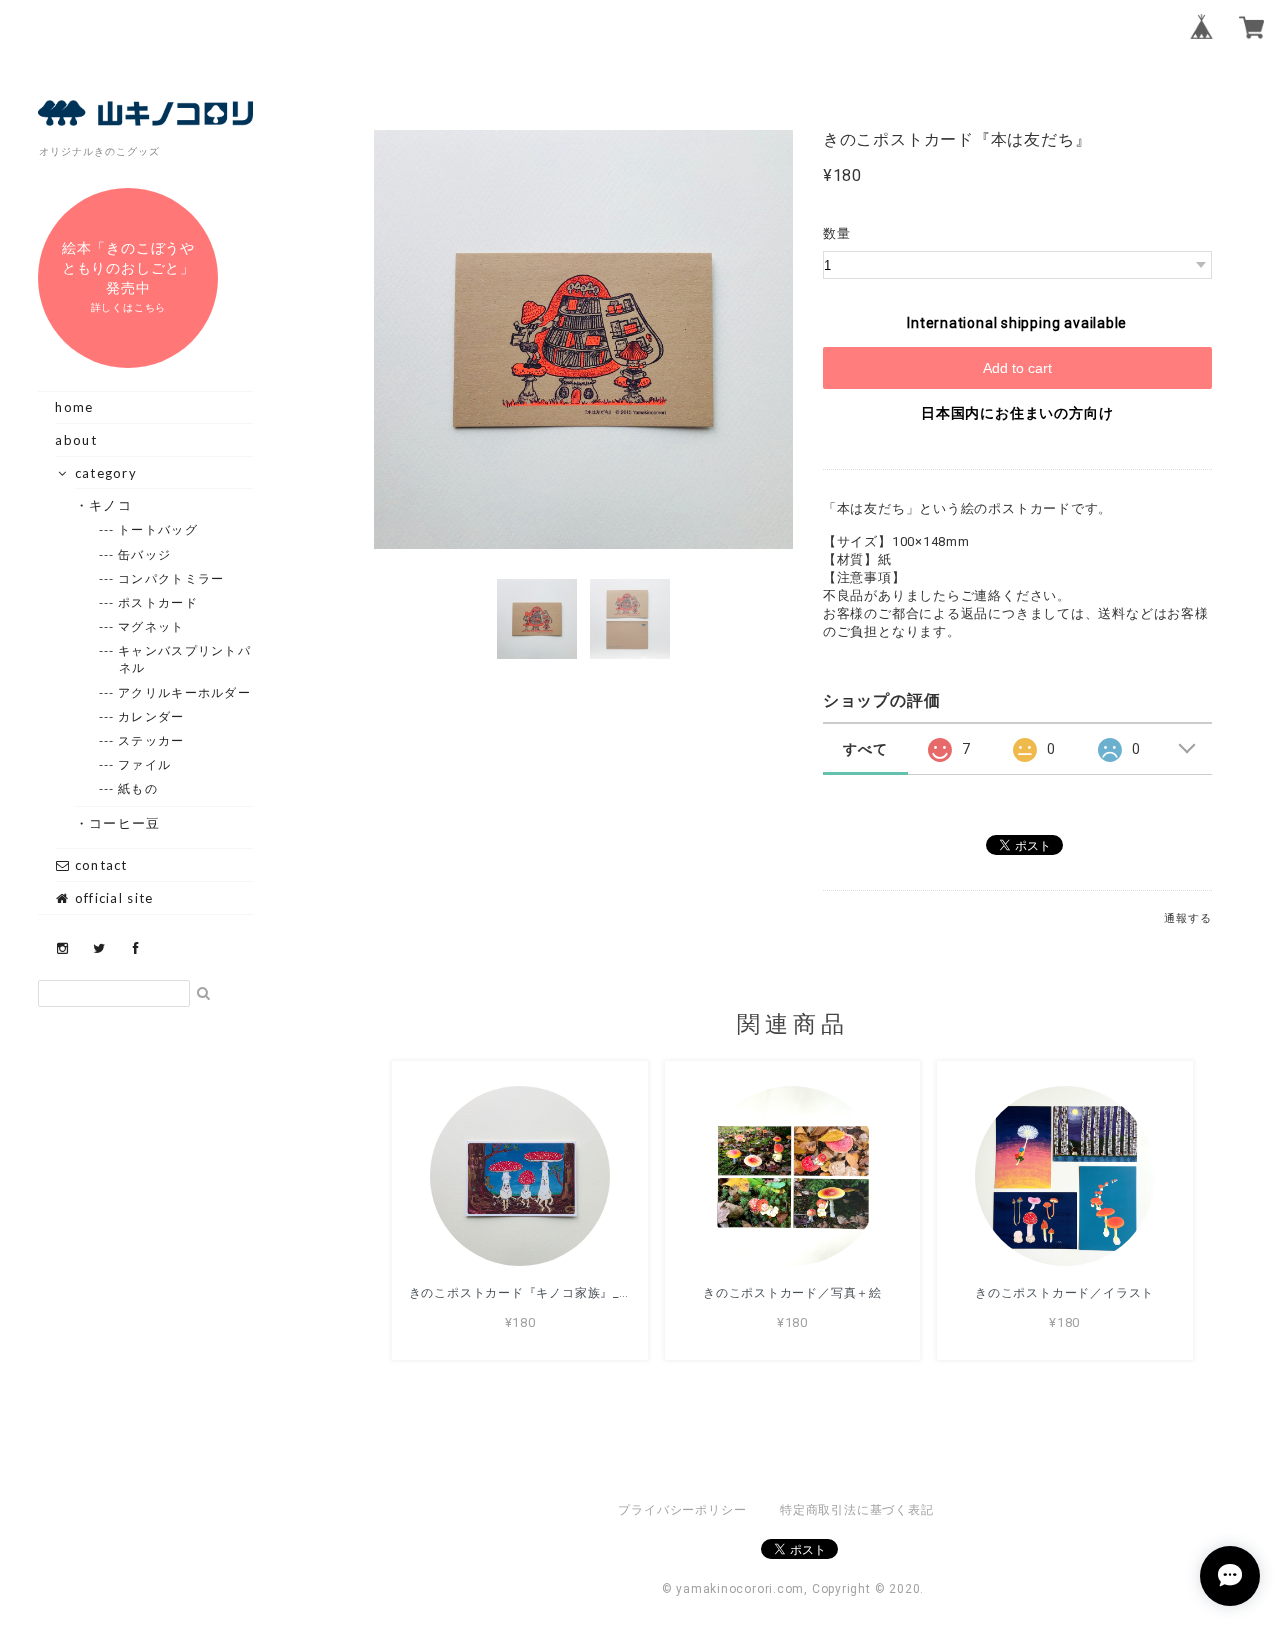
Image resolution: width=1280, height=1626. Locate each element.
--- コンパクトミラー (172, 578)
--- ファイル (145, 764)
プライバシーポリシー (682, 1510)
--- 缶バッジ (145, 554)
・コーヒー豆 (125, 823)
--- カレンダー (152, 716)
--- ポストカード (158, 602)
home (74, 407)
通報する (1187, 918)
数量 (837, 233)
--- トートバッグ (158, 529)
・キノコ (111, 505)
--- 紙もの (138, 788)
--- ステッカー (152, 740)
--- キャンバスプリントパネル (185, 659)
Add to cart (1017, 368)
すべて (865, 749)
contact (98, 865)
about (76, 440)
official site (111, 898)
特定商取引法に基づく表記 (856, 1510)
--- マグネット (152, 626)
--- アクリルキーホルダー (185, 692)
